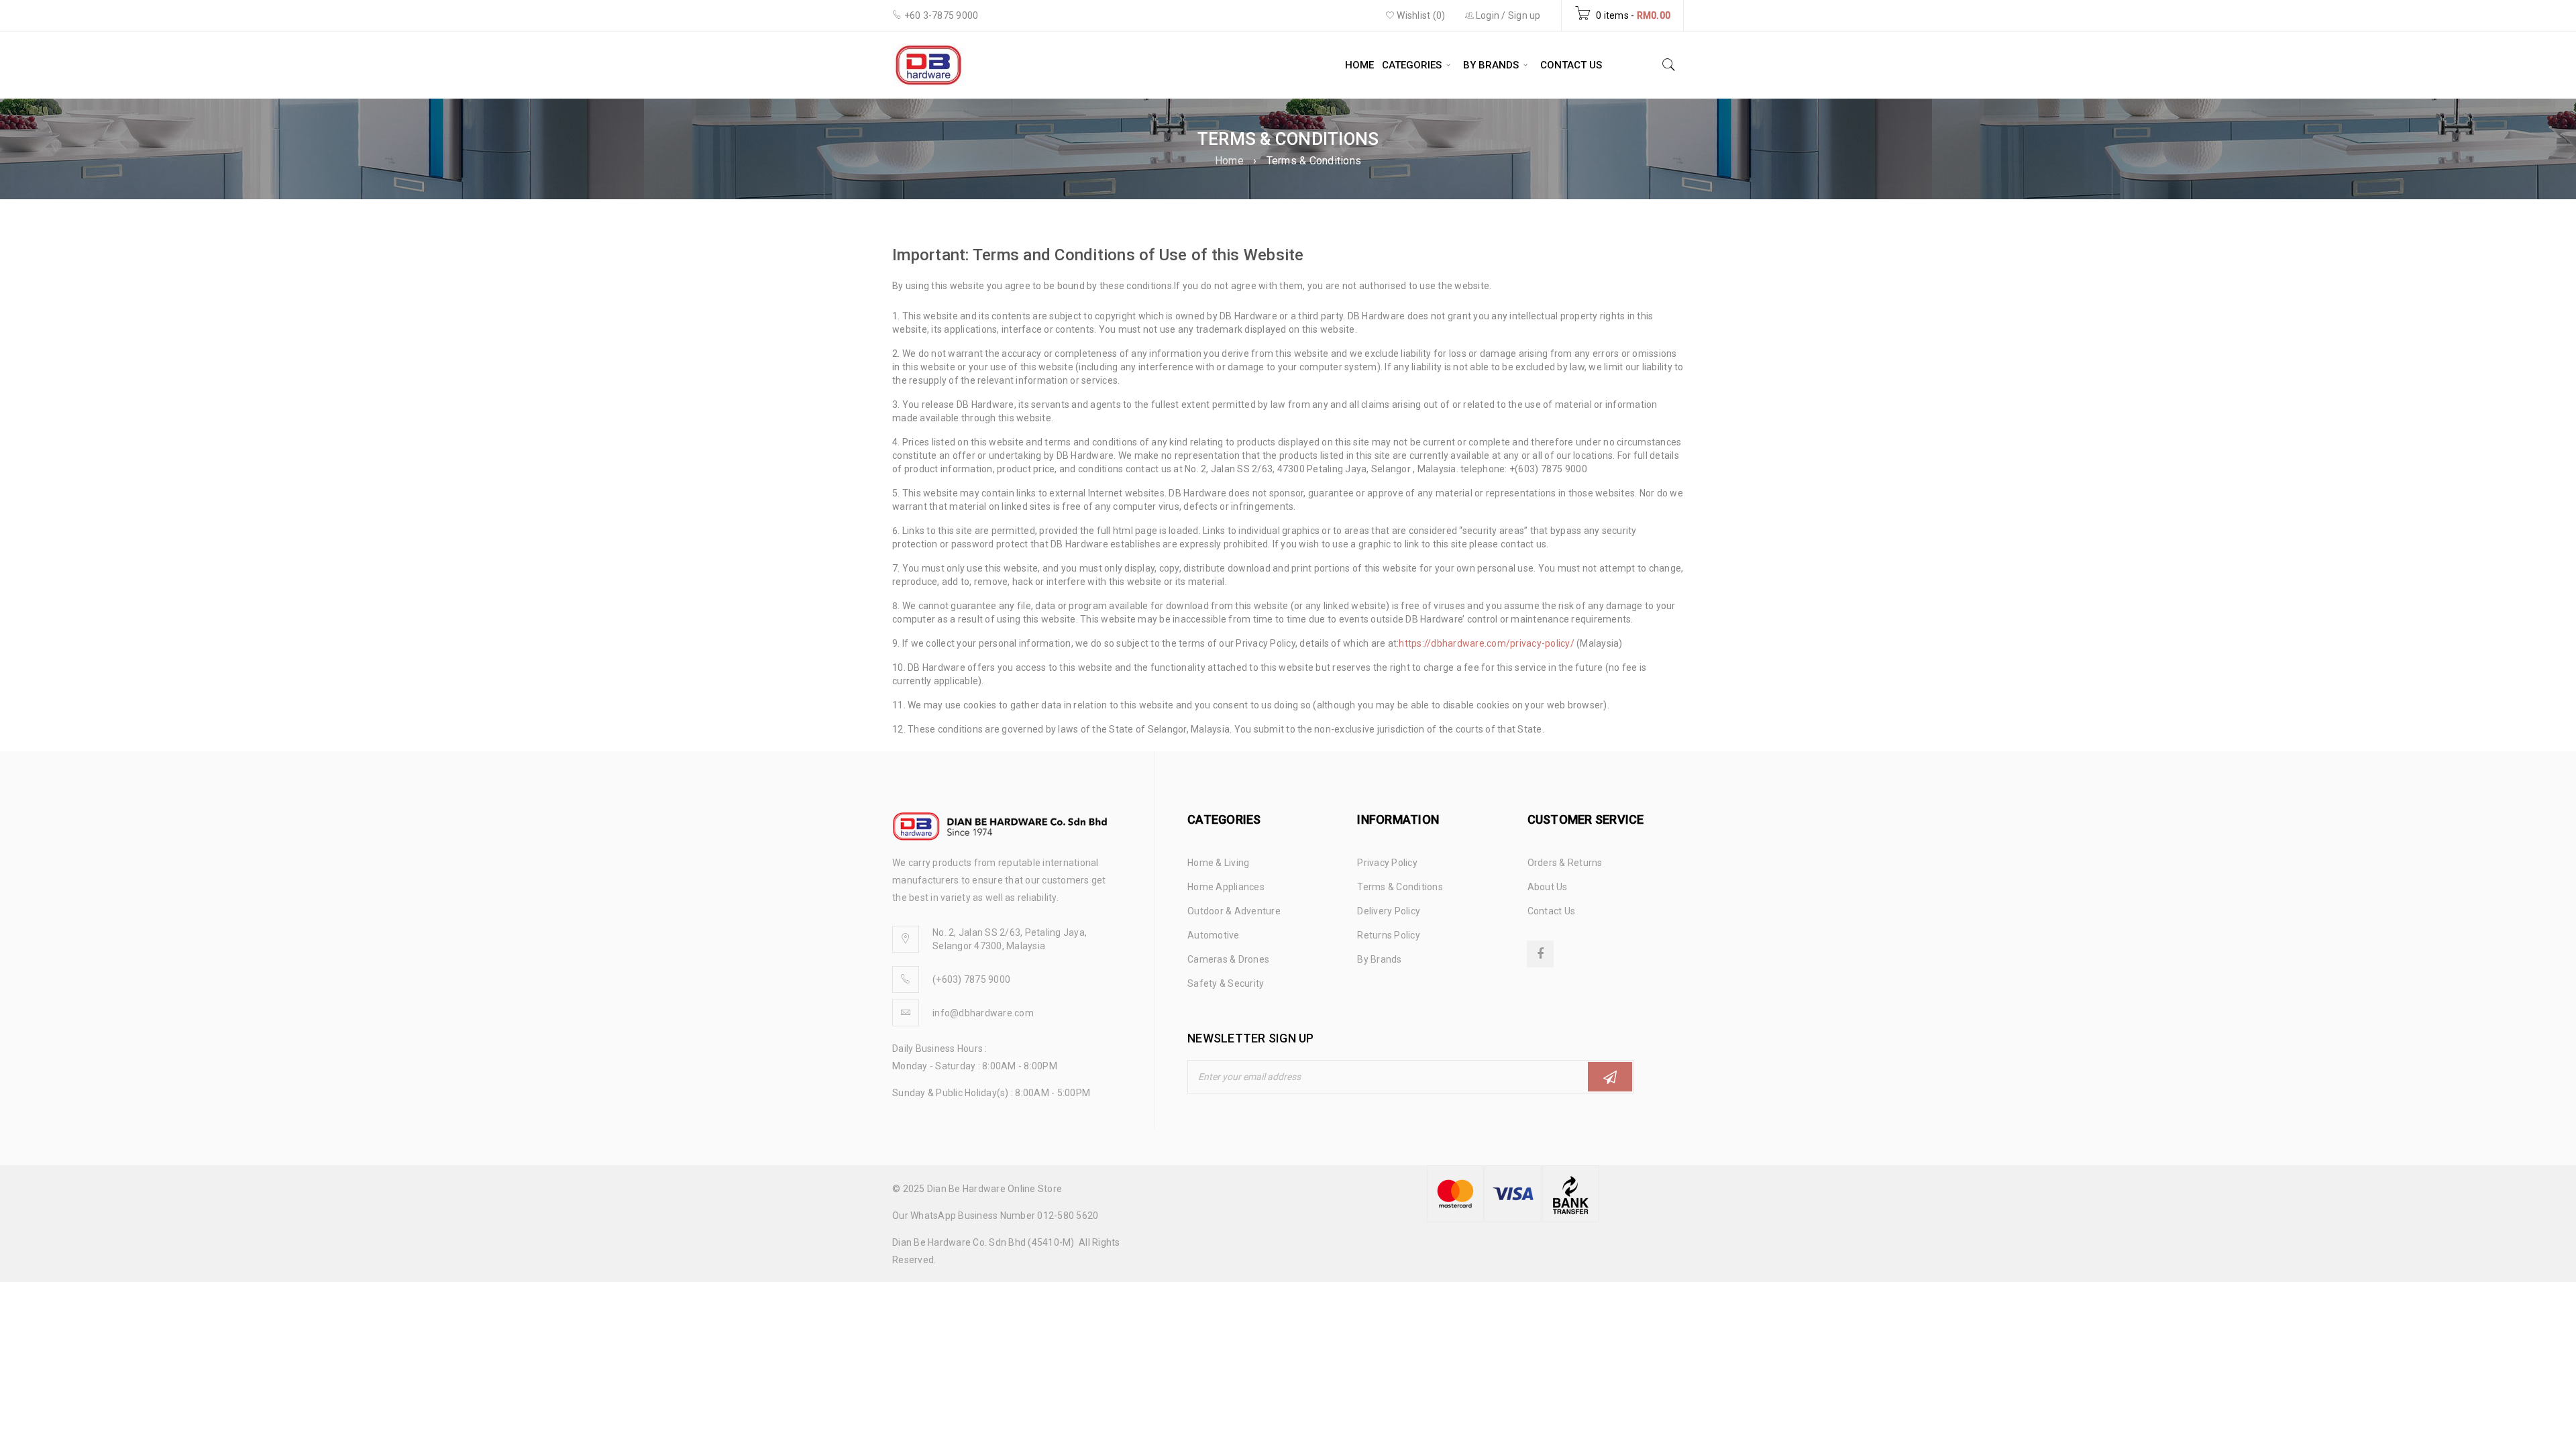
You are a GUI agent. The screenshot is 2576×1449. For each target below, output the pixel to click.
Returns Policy (1389, 935)
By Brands (1379, 959)
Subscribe (1610, 1077)
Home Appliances (1226, 887)
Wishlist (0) (1420, 15)
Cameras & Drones (1228, 959)
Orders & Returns (1565, 863)
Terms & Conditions (1400, 887)
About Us (1548, 887)
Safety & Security (1226, 983)
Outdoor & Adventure (1234, 911)
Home (1229, 161)
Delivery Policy (1389, 911)
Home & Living (1218, 863)
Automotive (1214, 935)
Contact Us (1552, 911)
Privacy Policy (1387, 863)
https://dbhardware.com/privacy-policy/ (1487, 643)
